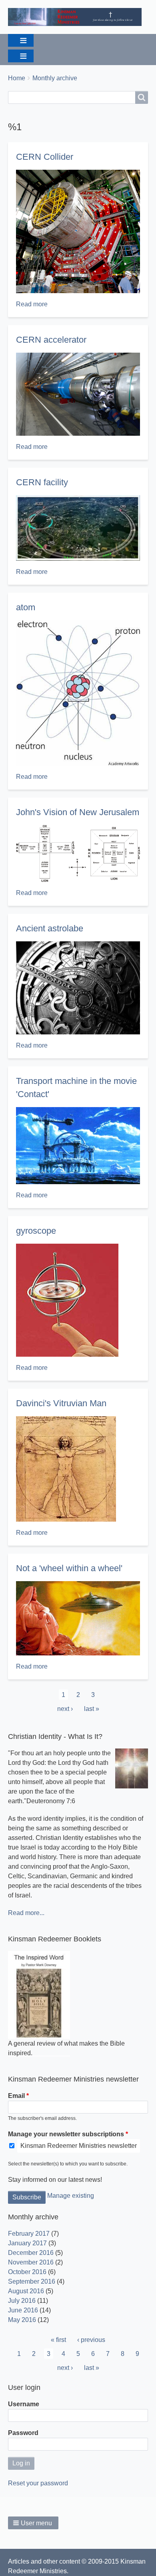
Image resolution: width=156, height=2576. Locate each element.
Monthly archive (55, 78)
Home (17, 78)
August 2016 (26, 2291)
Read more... (26, 1913)
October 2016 (27, 2272)
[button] (33, 2523)
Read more (32, 304)
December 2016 (31, 2253)
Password (23, 2433)
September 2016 (32, 2281)
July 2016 (22, 2301)
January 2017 (27, 2243)
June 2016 (23, 2310)
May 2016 (22, 2320)
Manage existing (71, 2196)
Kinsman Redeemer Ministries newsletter (79, 2146)
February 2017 (29, 2234)
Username (24, 2404)
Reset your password (38, 2483)
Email (16, 2096)
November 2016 (31, 2262)
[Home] (78, 17)
